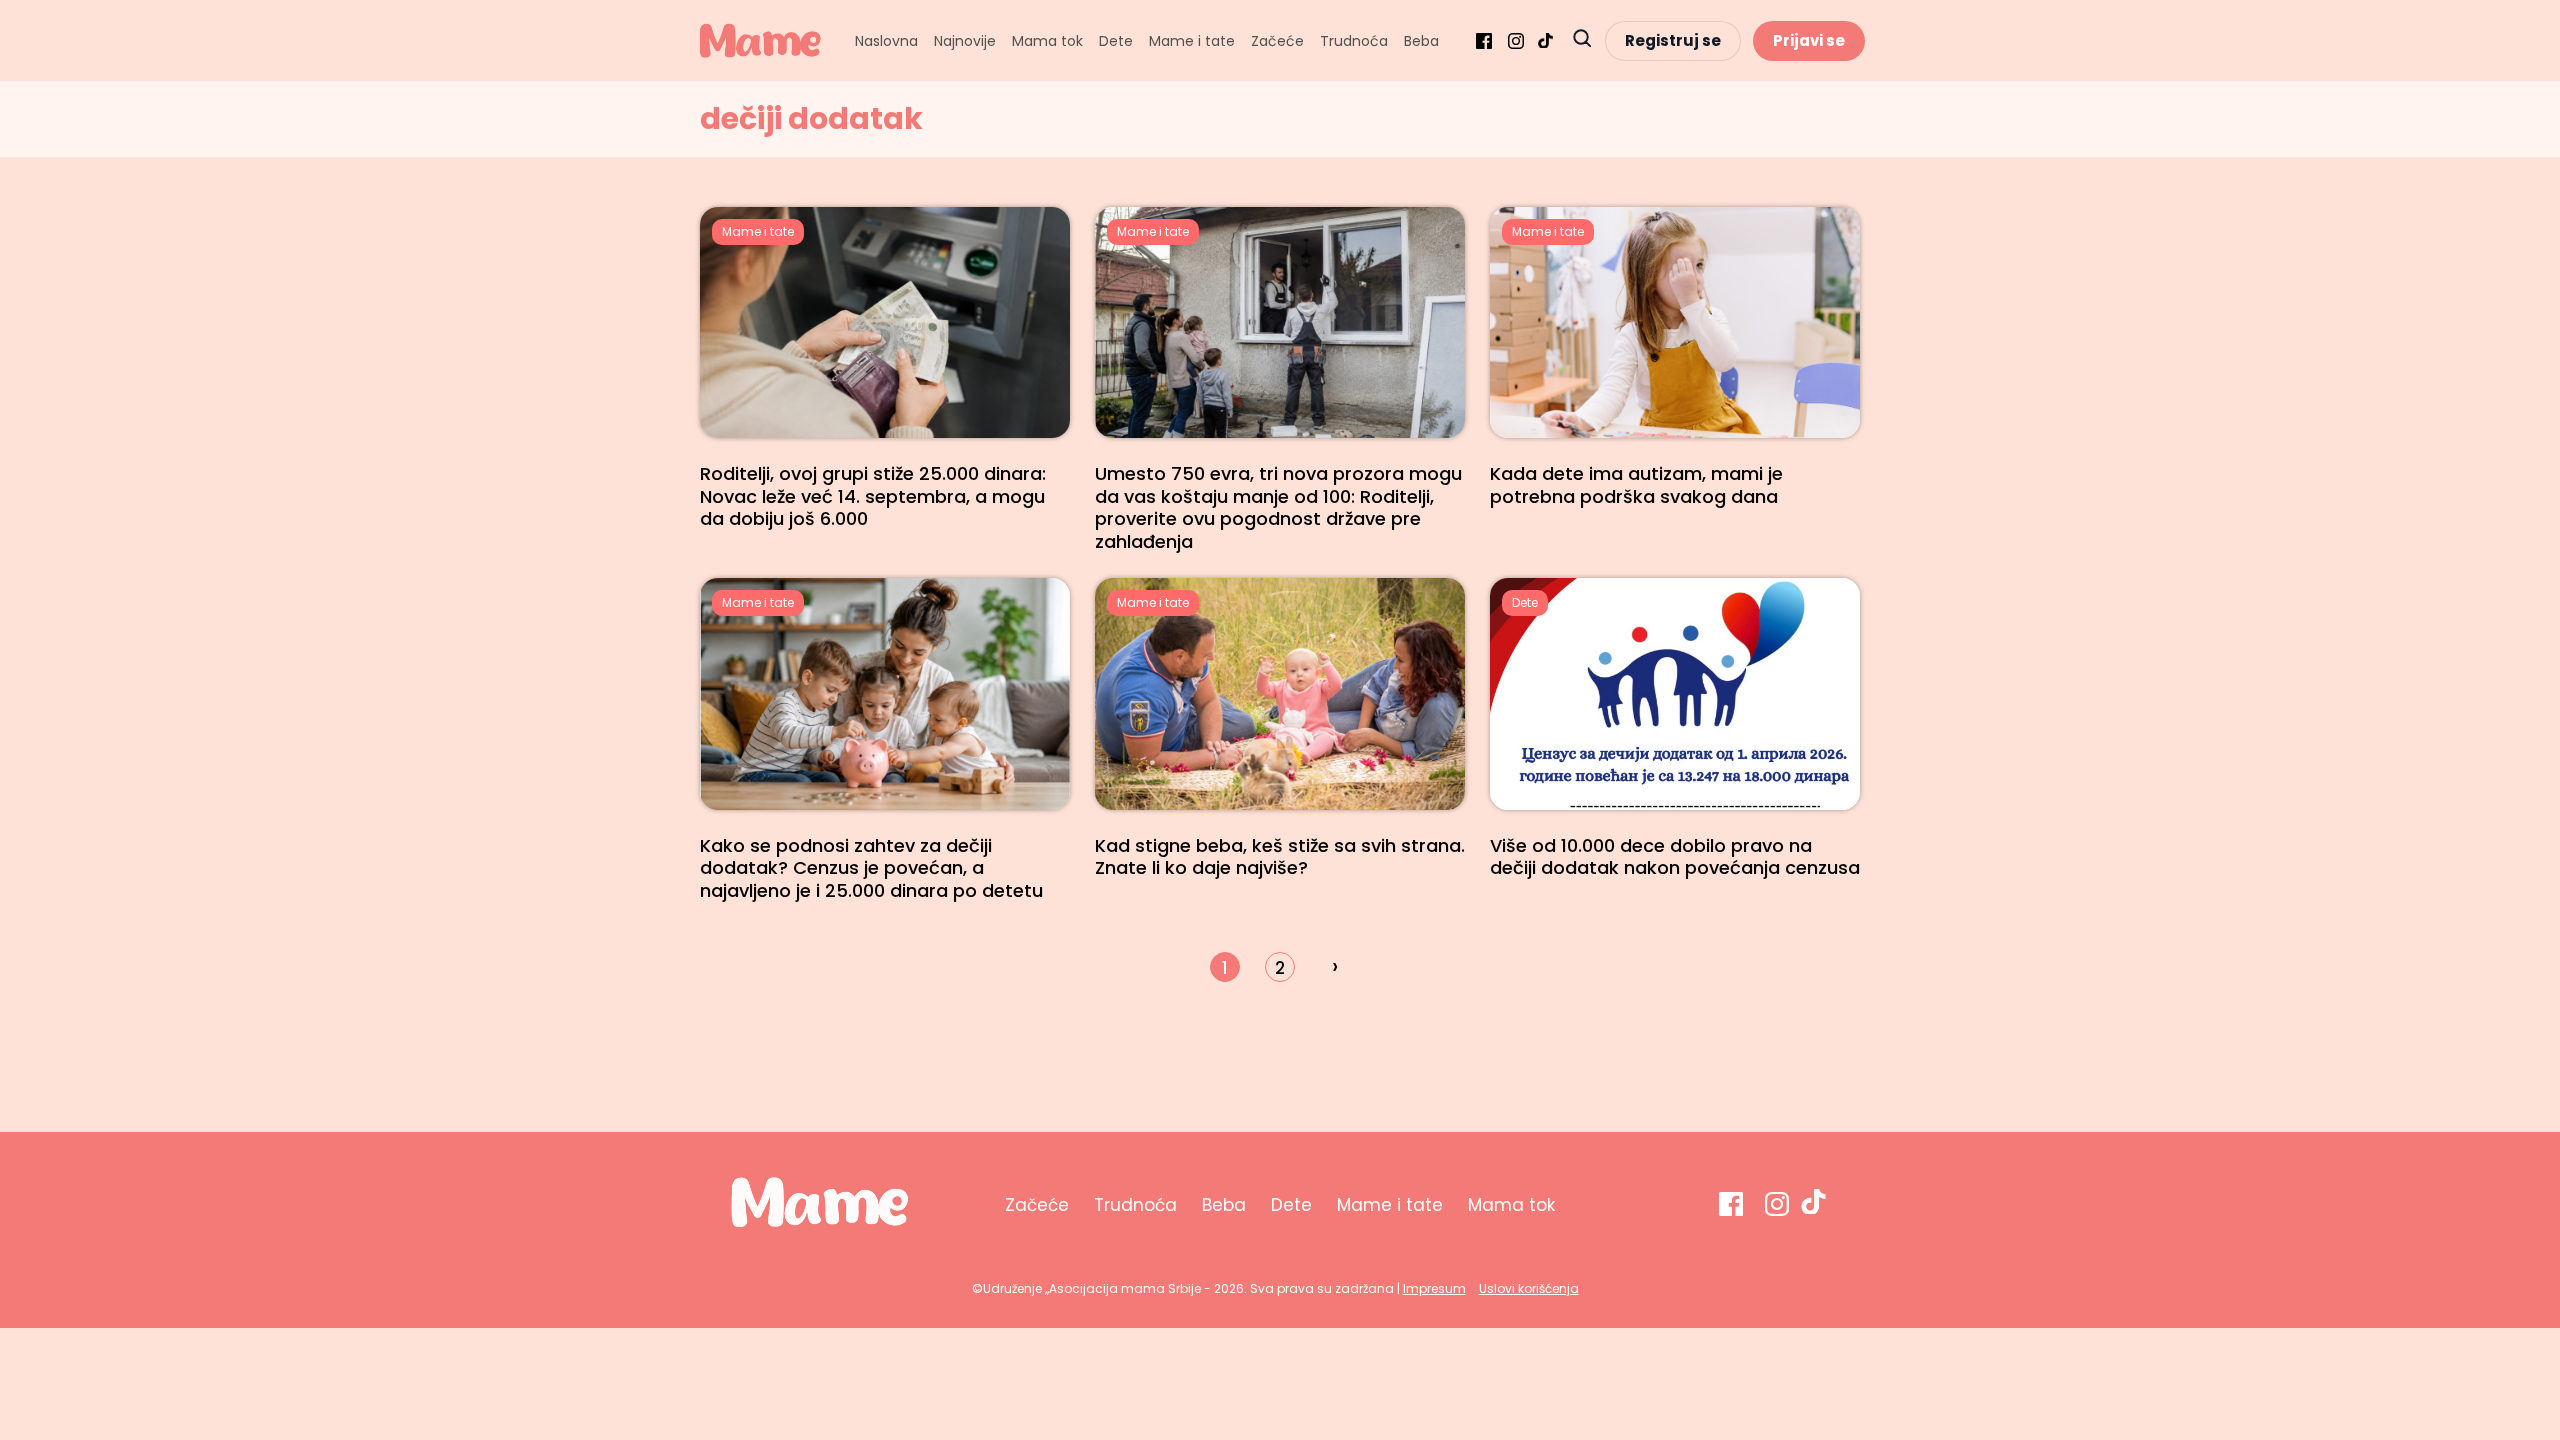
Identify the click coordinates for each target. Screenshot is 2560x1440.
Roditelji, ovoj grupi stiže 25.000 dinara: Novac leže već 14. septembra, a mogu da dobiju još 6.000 (873, 496)
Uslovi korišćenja (1529, 1288)
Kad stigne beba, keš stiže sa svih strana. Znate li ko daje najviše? (1280, 857)
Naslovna (886, 41)
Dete (1116, 41)
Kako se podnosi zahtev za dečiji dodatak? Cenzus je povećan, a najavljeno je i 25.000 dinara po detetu (871, 868)
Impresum (1434, 1288)
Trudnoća (1354, 41)
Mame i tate (1192, 41)
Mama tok (1047, 41)
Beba (1421, 41)
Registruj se (1673, 40)
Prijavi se (1809, 40)
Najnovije (965, 41)
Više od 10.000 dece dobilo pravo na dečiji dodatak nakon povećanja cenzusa (1675, 857)
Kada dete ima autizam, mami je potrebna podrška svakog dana (1636, 485)
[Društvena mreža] (1484, 41)
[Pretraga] (1581, 40)
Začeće (1277, 41)
